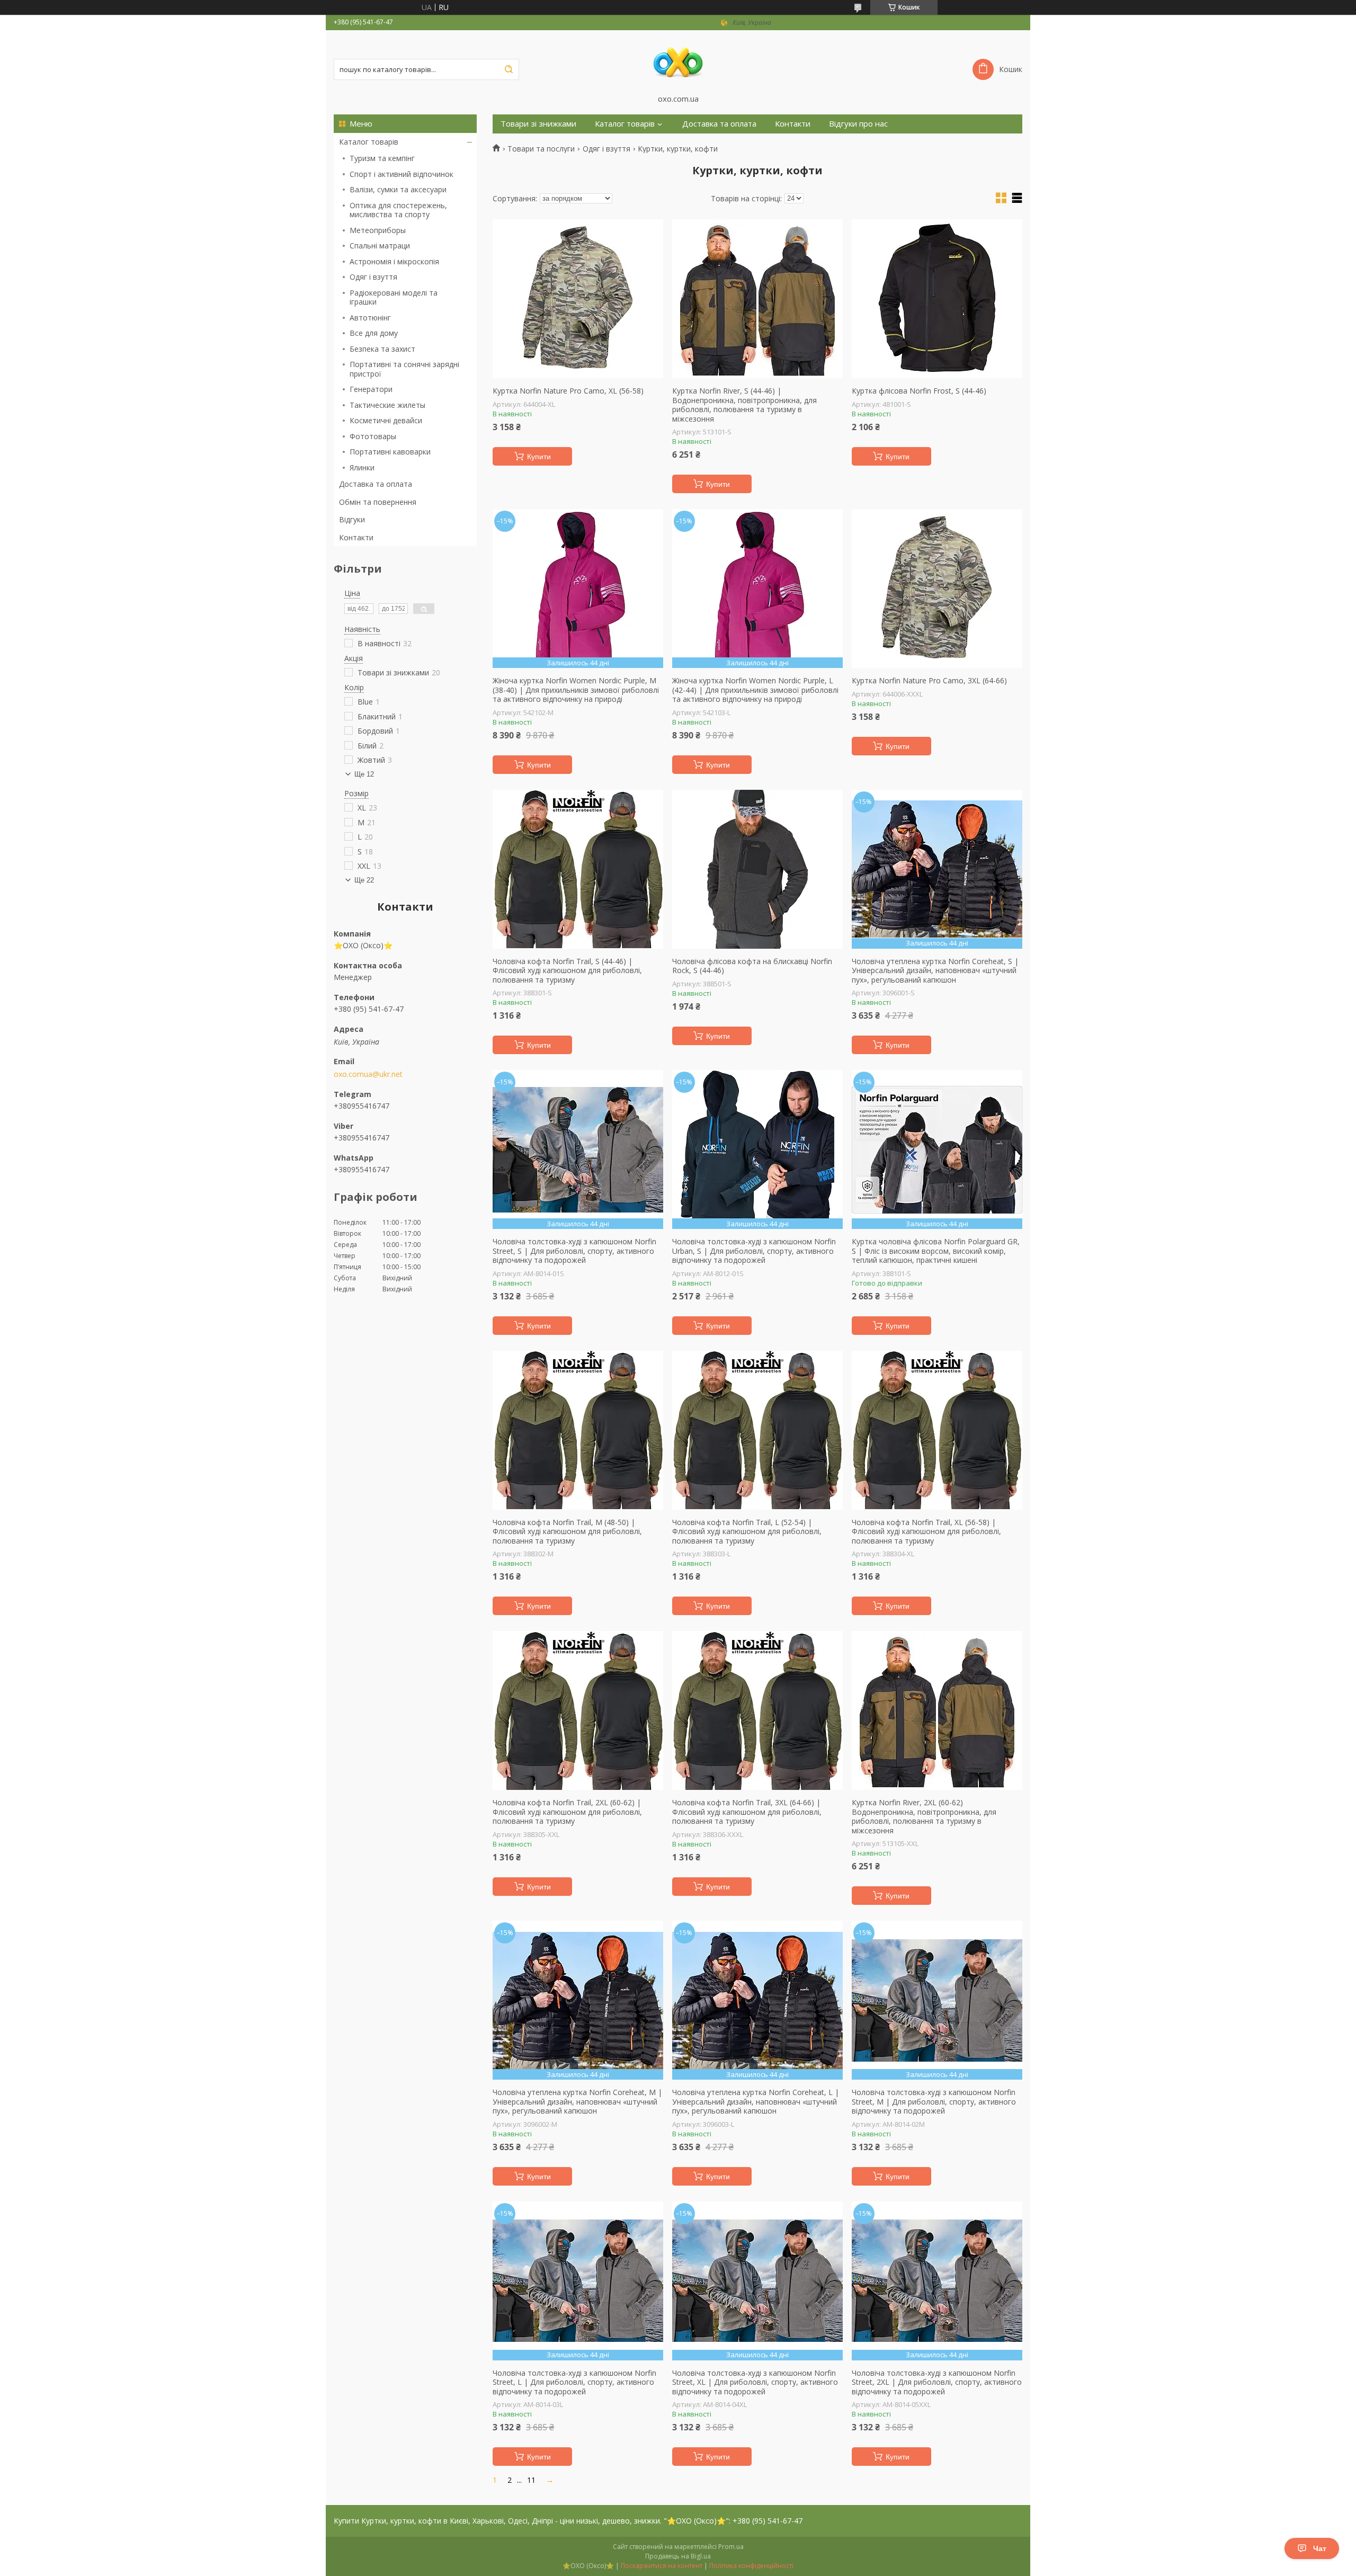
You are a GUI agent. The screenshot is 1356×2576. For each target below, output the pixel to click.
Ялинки (362, 467)
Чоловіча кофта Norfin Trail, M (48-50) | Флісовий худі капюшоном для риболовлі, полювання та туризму (567, 1532)
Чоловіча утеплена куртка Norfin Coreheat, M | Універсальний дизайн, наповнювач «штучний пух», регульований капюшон (577, 2102)
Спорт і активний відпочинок (402, 174)
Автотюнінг (370, 318)
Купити (539, 457)
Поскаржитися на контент (662, 2566)
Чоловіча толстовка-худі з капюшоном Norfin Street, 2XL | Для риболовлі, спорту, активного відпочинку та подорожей (937, 2382)
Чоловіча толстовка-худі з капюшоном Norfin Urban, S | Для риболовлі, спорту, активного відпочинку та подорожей (754, 1251)
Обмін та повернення (378, 502)
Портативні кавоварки (390, 452)
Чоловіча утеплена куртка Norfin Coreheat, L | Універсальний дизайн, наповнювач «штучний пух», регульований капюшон (756, 2102)
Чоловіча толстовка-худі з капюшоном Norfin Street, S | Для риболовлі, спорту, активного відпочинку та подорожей (574, 1251)
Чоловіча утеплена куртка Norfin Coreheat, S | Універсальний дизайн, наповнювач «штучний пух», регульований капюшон (935, 971)
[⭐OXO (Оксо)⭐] (678, 62)
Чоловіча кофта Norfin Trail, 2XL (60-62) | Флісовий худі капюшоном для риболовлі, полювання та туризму (567, 1812)
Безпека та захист (382, 349)
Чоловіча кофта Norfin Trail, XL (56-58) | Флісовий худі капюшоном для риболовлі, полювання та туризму (926, 1532)
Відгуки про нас (858, 124)
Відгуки (352, 519)
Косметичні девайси (386, 420)
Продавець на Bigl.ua (678, 2556)
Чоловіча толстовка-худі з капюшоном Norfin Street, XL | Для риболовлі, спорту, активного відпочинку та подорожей (755, 2382)
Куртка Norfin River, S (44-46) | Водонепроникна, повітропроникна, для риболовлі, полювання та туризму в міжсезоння (744, 405)
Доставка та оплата (376, 484)
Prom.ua (731, 2547)
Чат (1320, 2548)
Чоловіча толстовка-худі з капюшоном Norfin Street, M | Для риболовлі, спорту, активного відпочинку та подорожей (934, 2102)
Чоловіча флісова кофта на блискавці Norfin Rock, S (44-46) (752, 966)
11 (531, 2480)
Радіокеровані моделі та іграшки (394, 297)
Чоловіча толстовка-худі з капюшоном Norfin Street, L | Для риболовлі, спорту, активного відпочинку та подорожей (574, 2382)
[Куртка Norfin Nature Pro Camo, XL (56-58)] (578, 299)
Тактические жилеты (387, 405)
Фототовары (373, 436)
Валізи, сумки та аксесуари (398, 189)
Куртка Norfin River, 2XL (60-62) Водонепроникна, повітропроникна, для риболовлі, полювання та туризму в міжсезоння (924, 1816)
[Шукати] (508, 69)
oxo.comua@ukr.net (368, 1074)
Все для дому (374, 333)
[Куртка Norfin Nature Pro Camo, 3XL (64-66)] (937, 589)
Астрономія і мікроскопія (394, 261)
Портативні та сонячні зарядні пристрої (404, 369)
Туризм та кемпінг (382, 158)
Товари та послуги (541, 149)
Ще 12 (364, 774)
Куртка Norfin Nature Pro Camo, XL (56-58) (568, 391)
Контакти (356, 537)
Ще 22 (364, 880)
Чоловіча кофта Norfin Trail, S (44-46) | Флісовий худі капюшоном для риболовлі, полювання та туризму (567, 971)
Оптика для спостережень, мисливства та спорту (398, 210)
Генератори (371, 389)
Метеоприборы (378, 230)
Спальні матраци (380, 246)
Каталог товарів (369, 142)
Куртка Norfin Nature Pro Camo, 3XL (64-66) (929, 681)
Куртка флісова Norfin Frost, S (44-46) (919, 391)
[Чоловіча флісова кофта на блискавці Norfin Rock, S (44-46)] (757, 869)
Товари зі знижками (538, 124)
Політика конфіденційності (751, 2566)
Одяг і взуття (373, 277)
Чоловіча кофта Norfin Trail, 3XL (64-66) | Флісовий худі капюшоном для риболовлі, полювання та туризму (747, 1812)
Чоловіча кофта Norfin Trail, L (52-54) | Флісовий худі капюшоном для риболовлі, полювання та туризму (747, 1532)
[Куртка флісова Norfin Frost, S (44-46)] (937, 299)
